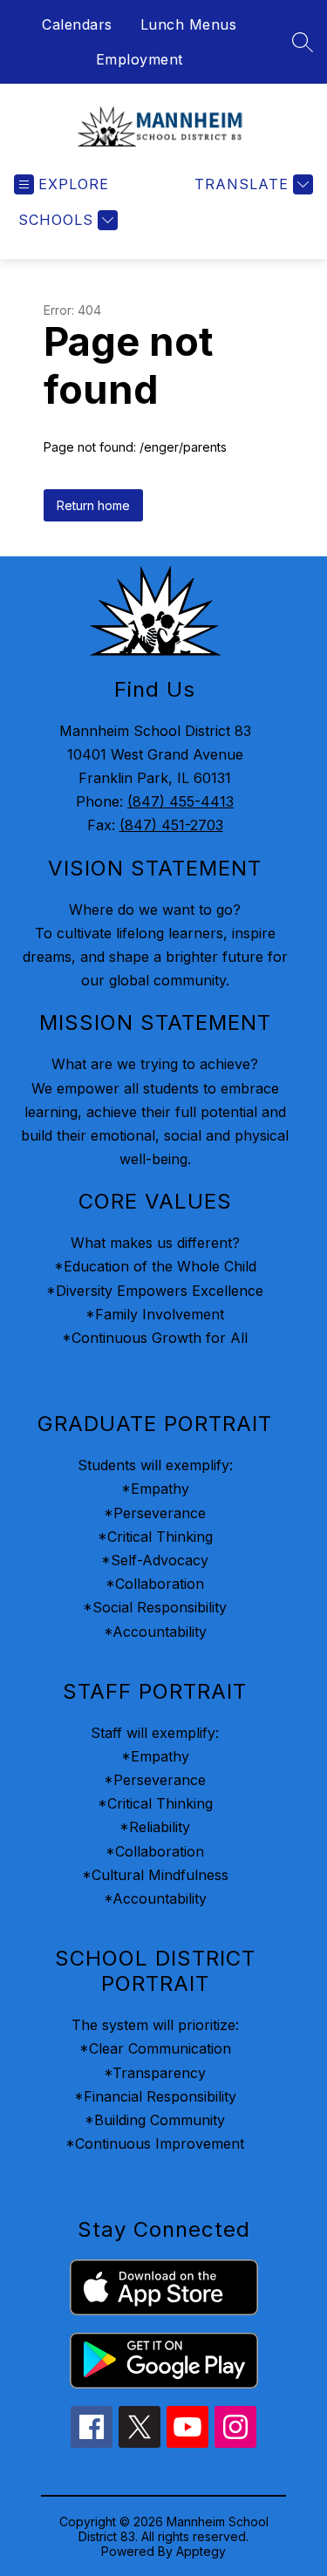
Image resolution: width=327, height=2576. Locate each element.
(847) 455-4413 (181, 801)
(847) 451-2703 (171, 825)
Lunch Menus (189, 24)
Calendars (77, 24)
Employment (140, 59)
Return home (93, 505)
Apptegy (201, 2551)
